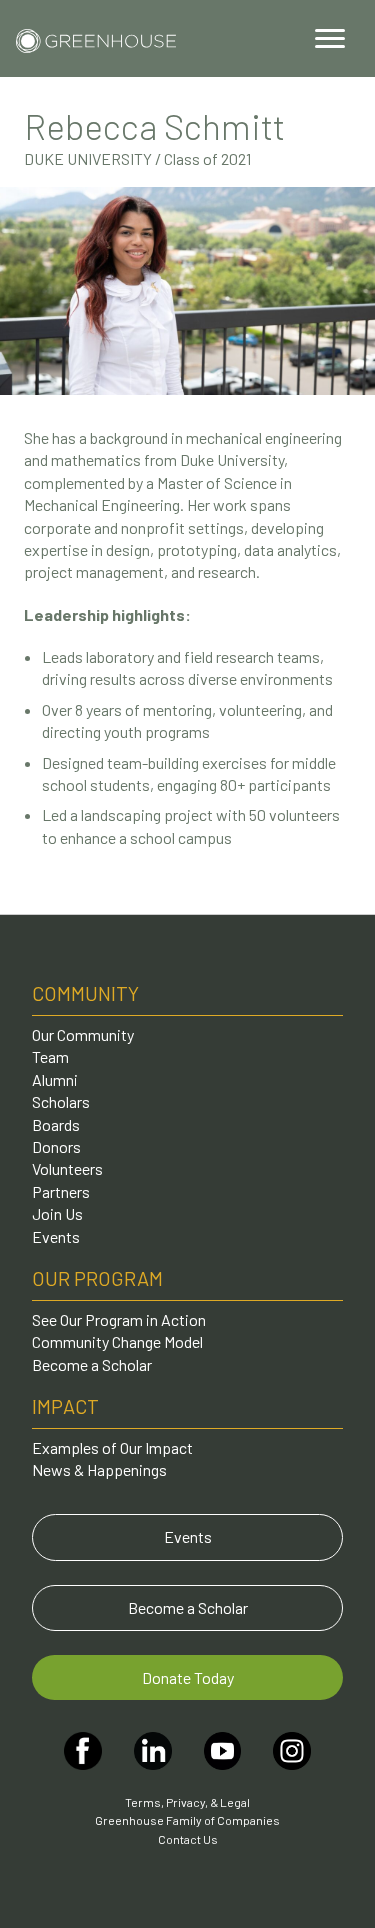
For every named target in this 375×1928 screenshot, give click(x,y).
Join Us (57, 1213)
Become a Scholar (92, 1364)
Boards (56, 1124)
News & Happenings (99, 1469)
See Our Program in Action (119, 1319)
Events (56, 1236)
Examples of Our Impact (112, 1447)
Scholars (61, 1101)
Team (50, 1056)
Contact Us (188, 1839)
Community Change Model (117, 1341)
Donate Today (188, 1677)
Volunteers (67, 1168)
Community (85, 993)
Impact (65, 1406)
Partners (61, 1191)
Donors (56, 1146)
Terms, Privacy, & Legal (187, 1802)
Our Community (83, 1034)
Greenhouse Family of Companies (187, 1820)
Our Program (97, 1278)
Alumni (55, 1079)
